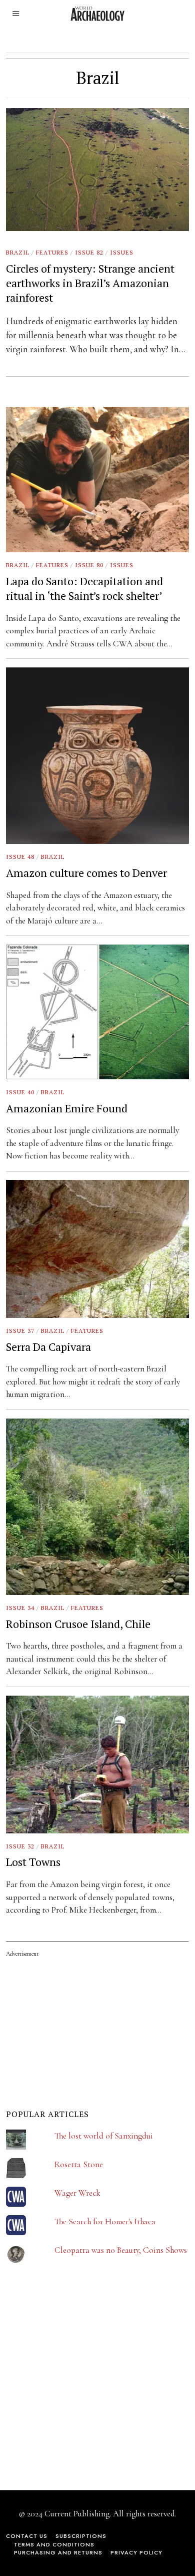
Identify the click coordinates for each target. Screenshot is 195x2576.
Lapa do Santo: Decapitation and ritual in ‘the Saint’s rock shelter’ (84, 588)
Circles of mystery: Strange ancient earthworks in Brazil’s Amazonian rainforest (90, 283)
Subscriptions (81, 2536)
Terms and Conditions (54, 2544)
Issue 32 (20, 1846)
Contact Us (27, 2536)
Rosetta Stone (79, 2164)
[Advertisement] (81, 2384)
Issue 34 (20, 1608)
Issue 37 (20, 1331)
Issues (122, 252)
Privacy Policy (136, 2552)
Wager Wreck (77, 2193)
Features (52, 252)
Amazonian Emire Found (67, 1108)
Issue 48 (20, 857)
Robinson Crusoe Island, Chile (78, 1624)
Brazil (18, 252)
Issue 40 (20, 1092)
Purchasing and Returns (58, 2552)
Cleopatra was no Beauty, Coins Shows (121, 2250)
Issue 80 (89, 565)
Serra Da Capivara (48, 1347)
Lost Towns (33, 1862)
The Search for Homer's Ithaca (105, 2221)
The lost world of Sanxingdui (104, 2136)
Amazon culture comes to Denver (86, 873)
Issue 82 (89, 252)
